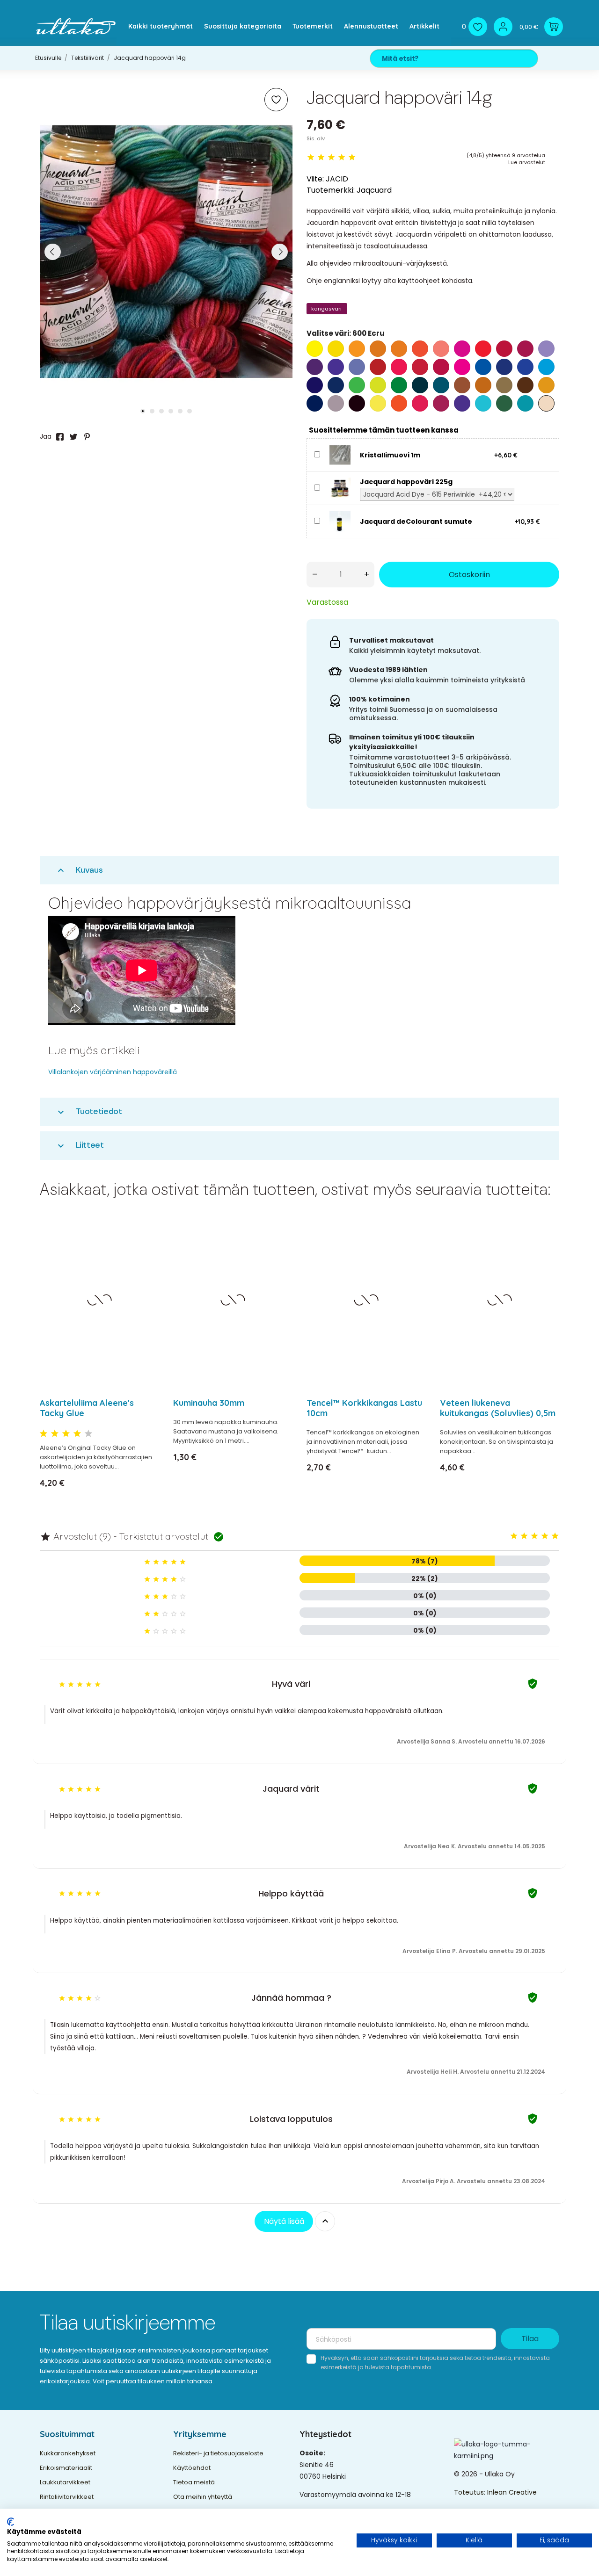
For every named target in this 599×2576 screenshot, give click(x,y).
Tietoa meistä (194, 2482)
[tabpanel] (166, 252)
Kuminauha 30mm (209, 1403)
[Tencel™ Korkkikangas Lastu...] (413, 1252)
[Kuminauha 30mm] (280, 1252)
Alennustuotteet (371, 26)
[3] (331, 157)
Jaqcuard (374, 190)
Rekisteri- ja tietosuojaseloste (218, 2453)
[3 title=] (66, 1434)
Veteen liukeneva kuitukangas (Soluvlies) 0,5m (498, 1408)
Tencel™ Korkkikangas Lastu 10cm (364, 1408)
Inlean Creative (512, 2492)
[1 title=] (44, 1434)
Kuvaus (79, 870)
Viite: (315, 179)
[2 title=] (55, 1434)
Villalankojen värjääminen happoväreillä (113, 1072)
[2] (321, 157)
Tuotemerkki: (331, 190)
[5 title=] (88, 1434)
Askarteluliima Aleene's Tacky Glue (87, 1408)
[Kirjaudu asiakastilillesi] (503, 27)
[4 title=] (77, 1434)
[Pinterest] (87, 437)
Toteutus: (471, 2492)
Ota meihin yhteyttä (203, 2497)
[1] (311, 157)
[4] (342, 157)
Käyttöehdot (192, 2468)
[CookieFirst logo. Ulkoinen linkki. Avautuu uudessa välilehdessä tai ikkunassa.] (11, 2522)
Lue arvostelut (527, 162)
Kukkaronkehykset (68, 2453)
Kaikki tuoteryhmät (161, 26)
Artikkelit (424, 26)
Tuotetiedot (89, 1111)
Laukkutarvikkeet (65, 2482)
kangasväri (326, 309)
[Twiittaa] (73, 437)
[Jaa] (60, 437)
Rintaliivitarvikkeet (67, 2497)
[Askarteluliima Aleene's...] (146, 1252)
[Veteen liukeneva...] (546, 1252)
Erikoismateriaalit (66, 2468)
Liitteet (80, 1145)
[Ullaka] (76, 26)
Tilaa (530, 2339)
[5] (352, 157)
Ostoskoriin (469, 575)
